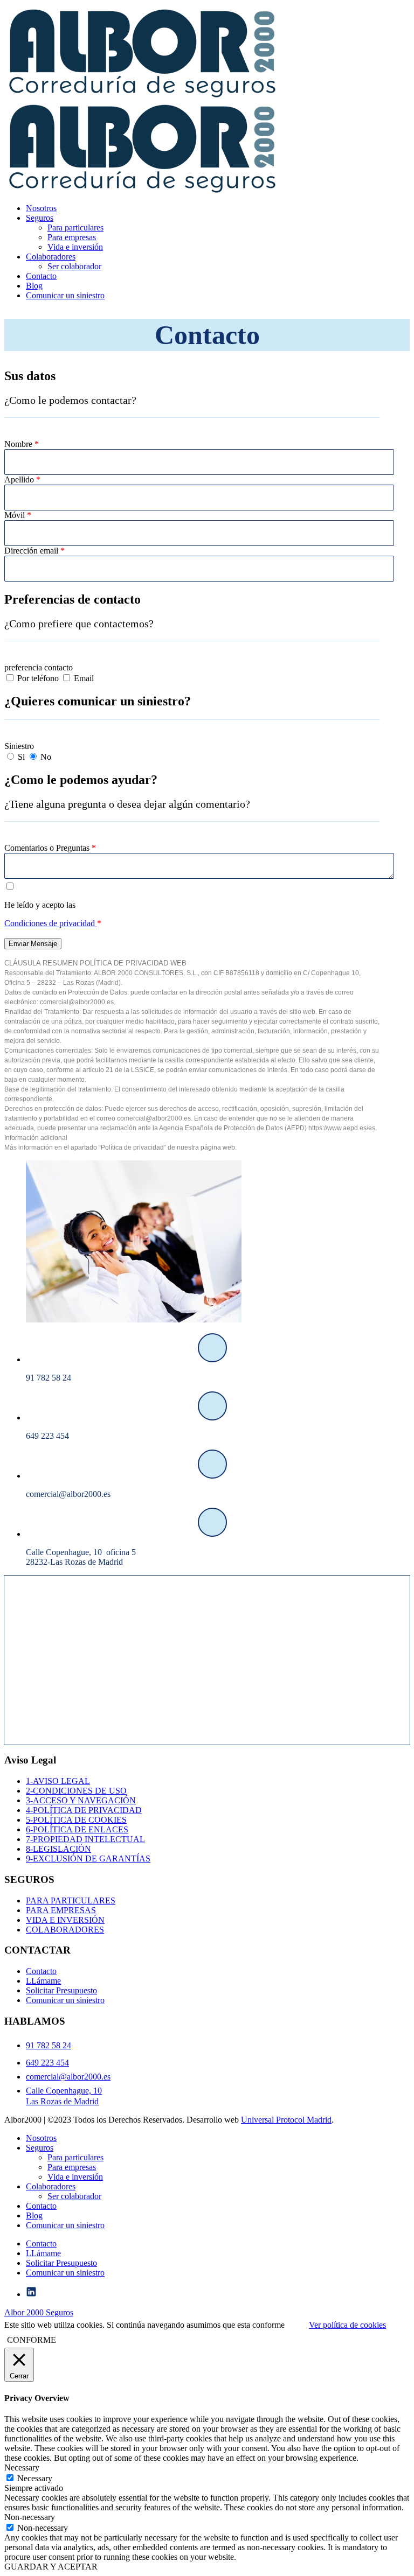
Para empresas (72, 237)
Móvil (18, 515)
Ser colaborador (74, 266)
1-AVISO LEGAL (58, 1781)
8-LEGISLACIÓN (58, 1849)
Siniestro (19, 746)
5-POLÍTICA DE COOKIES (76, 1820)
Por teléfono (38, 678)
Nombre (22, 444)
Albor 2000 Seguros (39, 2312)
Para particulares (75, 227)
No (45, 757)
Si (21, 757)
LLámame (43, 1981)
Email (83, 678)
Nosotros (41, 208)
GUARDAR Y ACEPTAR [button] (51, 2567)
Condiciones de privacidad (51, 923)
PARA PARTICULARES (71, 1900)
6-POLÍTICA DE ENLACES (77, 1829)
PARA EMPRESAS (61, 1910)
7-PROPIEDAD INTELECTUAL (85, 1839)
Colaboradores (51, 257)
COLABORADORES (65, 1930)
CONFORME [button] (32, 2340)
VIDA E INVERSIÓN (65, 1920)
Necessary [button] (22, 2467)
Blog (34, 286)
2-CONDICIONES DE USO (76, 1791)
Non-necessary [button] (30, 2517)
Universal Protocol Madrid (286, 2120)
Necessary (35, 2478)
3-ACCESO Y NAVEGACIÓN (81, 1800)
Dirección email (34, 551)
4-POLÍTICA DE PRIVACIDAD (84, 1810)
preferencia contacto (39, 667)
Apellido (22, 479)
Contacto (41, 276)
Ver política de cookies (347, 2325)
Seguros (40, 218)
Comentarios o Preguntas (50, 848)
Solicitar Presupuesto (61, 1990)
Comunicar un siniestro (65, 295)
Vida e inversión (75, 247)
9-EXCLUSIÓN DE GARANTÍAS (88, 1858)
